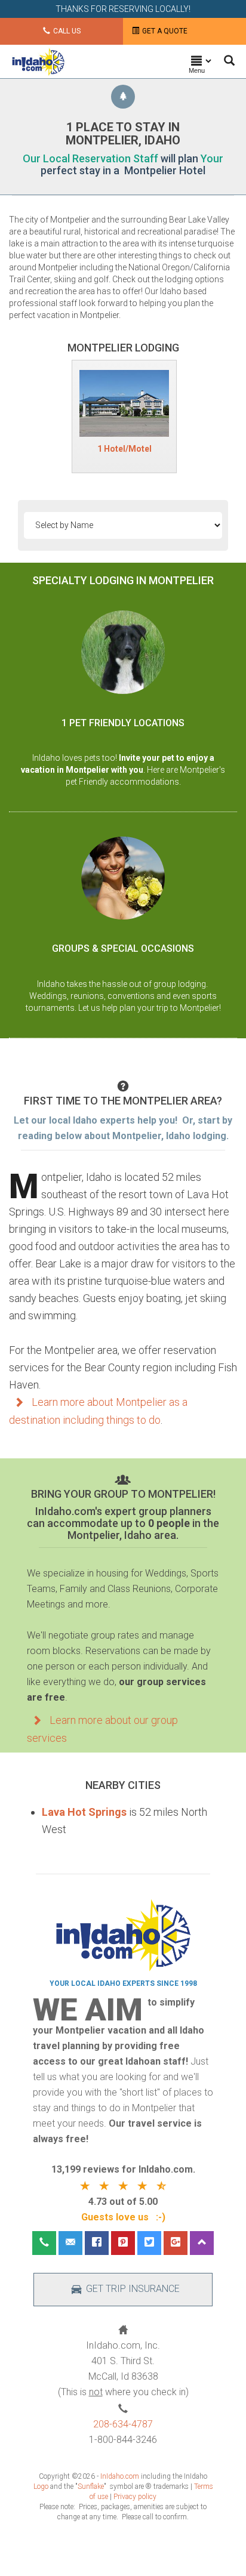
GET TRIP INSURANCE (133, 2289)
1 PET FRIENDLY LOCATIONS (123, 723)
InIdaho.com (120, 2476)
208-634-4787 (123, 2424)
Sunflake (91, 2486)
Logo (41, 2486)
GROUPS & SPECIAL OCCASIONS (123, 948)
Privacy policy (135, 2497)
